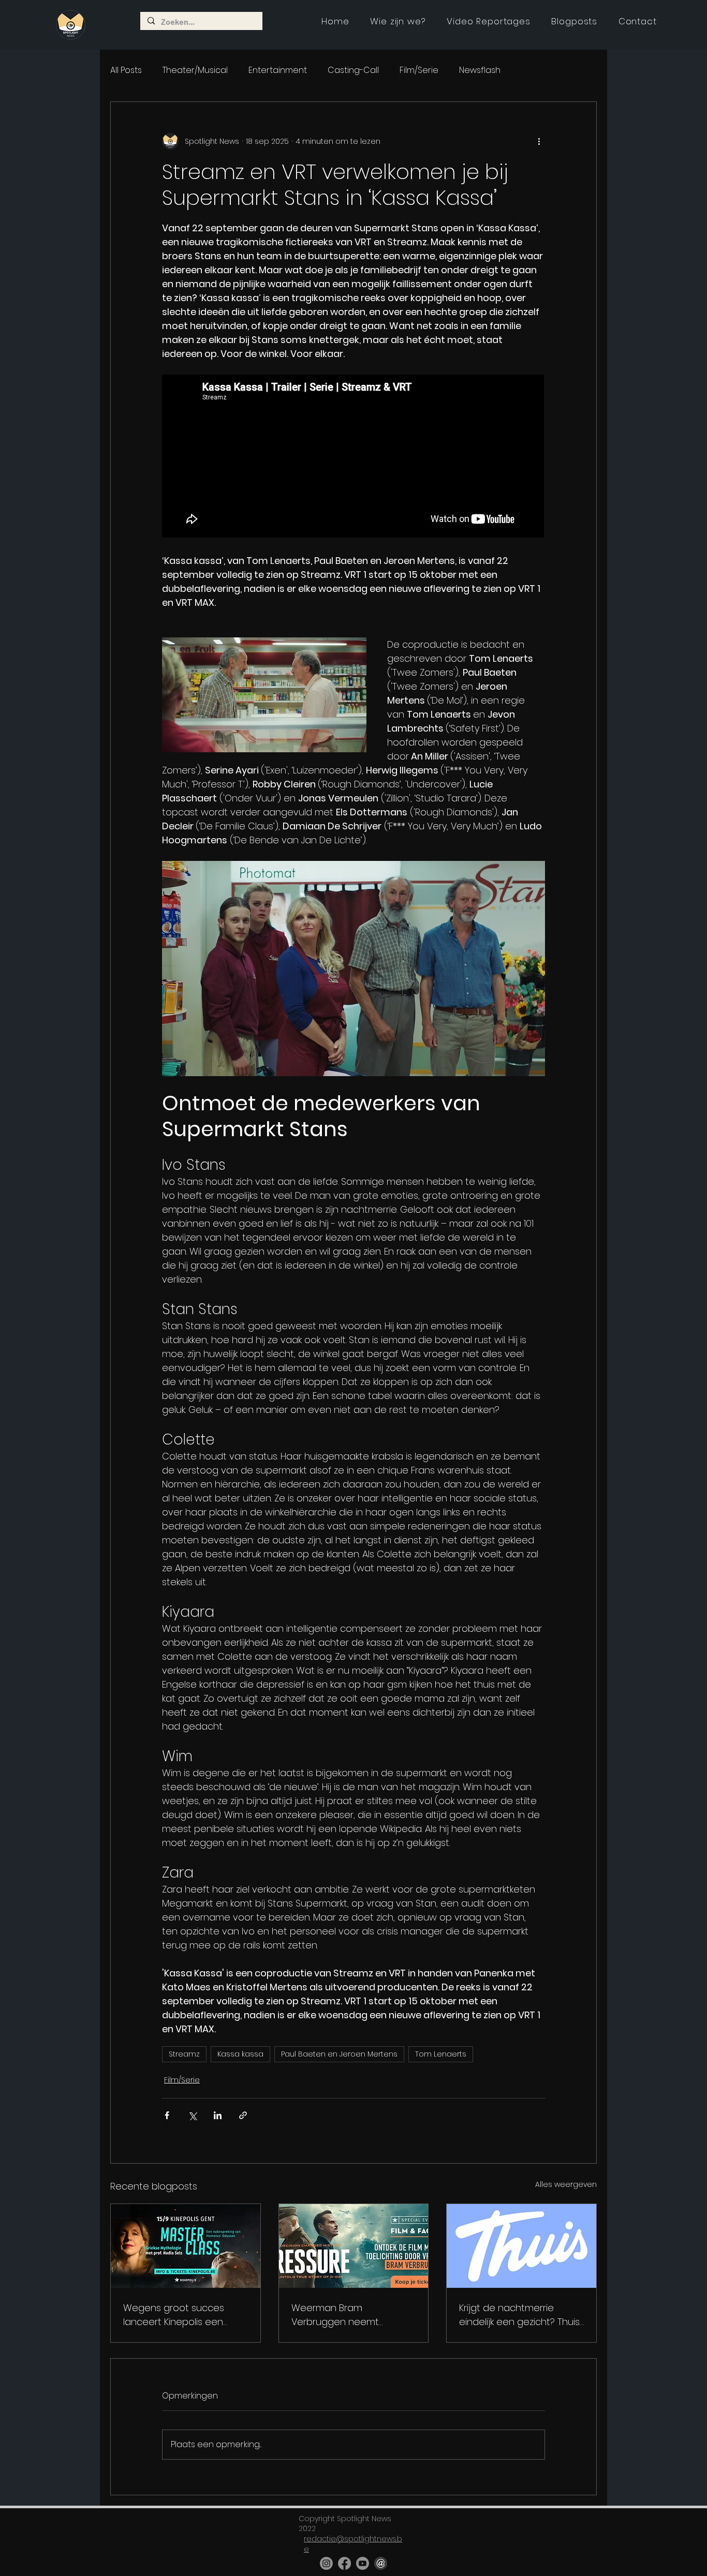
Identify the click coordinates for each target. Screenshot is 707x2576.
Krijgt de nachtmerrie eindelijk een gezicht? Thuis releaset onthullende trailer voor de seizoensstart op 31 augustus (521, 2315)
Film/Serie (419, 70)
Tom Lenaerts (441, 2054)
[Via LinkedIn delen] (218, 2115)
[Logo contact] (381, 2563)
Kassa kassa (240, 2054)
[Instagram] (326, 2563)
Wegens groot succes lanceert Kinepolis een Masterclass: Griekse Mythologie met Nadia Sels (183, 2315)
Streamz (184, 2054)
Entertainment (278, 70)
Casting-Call (353, 70)
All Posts (126, 70)
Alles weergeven (566, 2184)
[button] (489, 21)
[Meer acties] (539, 141)
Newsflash (480, 70)
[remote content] (353, 457)
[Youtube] (363, 2563)
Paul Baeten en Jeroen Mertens (339, 2054)
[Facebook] (344, 2563)
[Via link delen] (243, 2115)
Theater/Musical (195, 70)
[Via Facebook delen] (167, 2115)
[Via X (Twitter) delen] (192, 2115)
